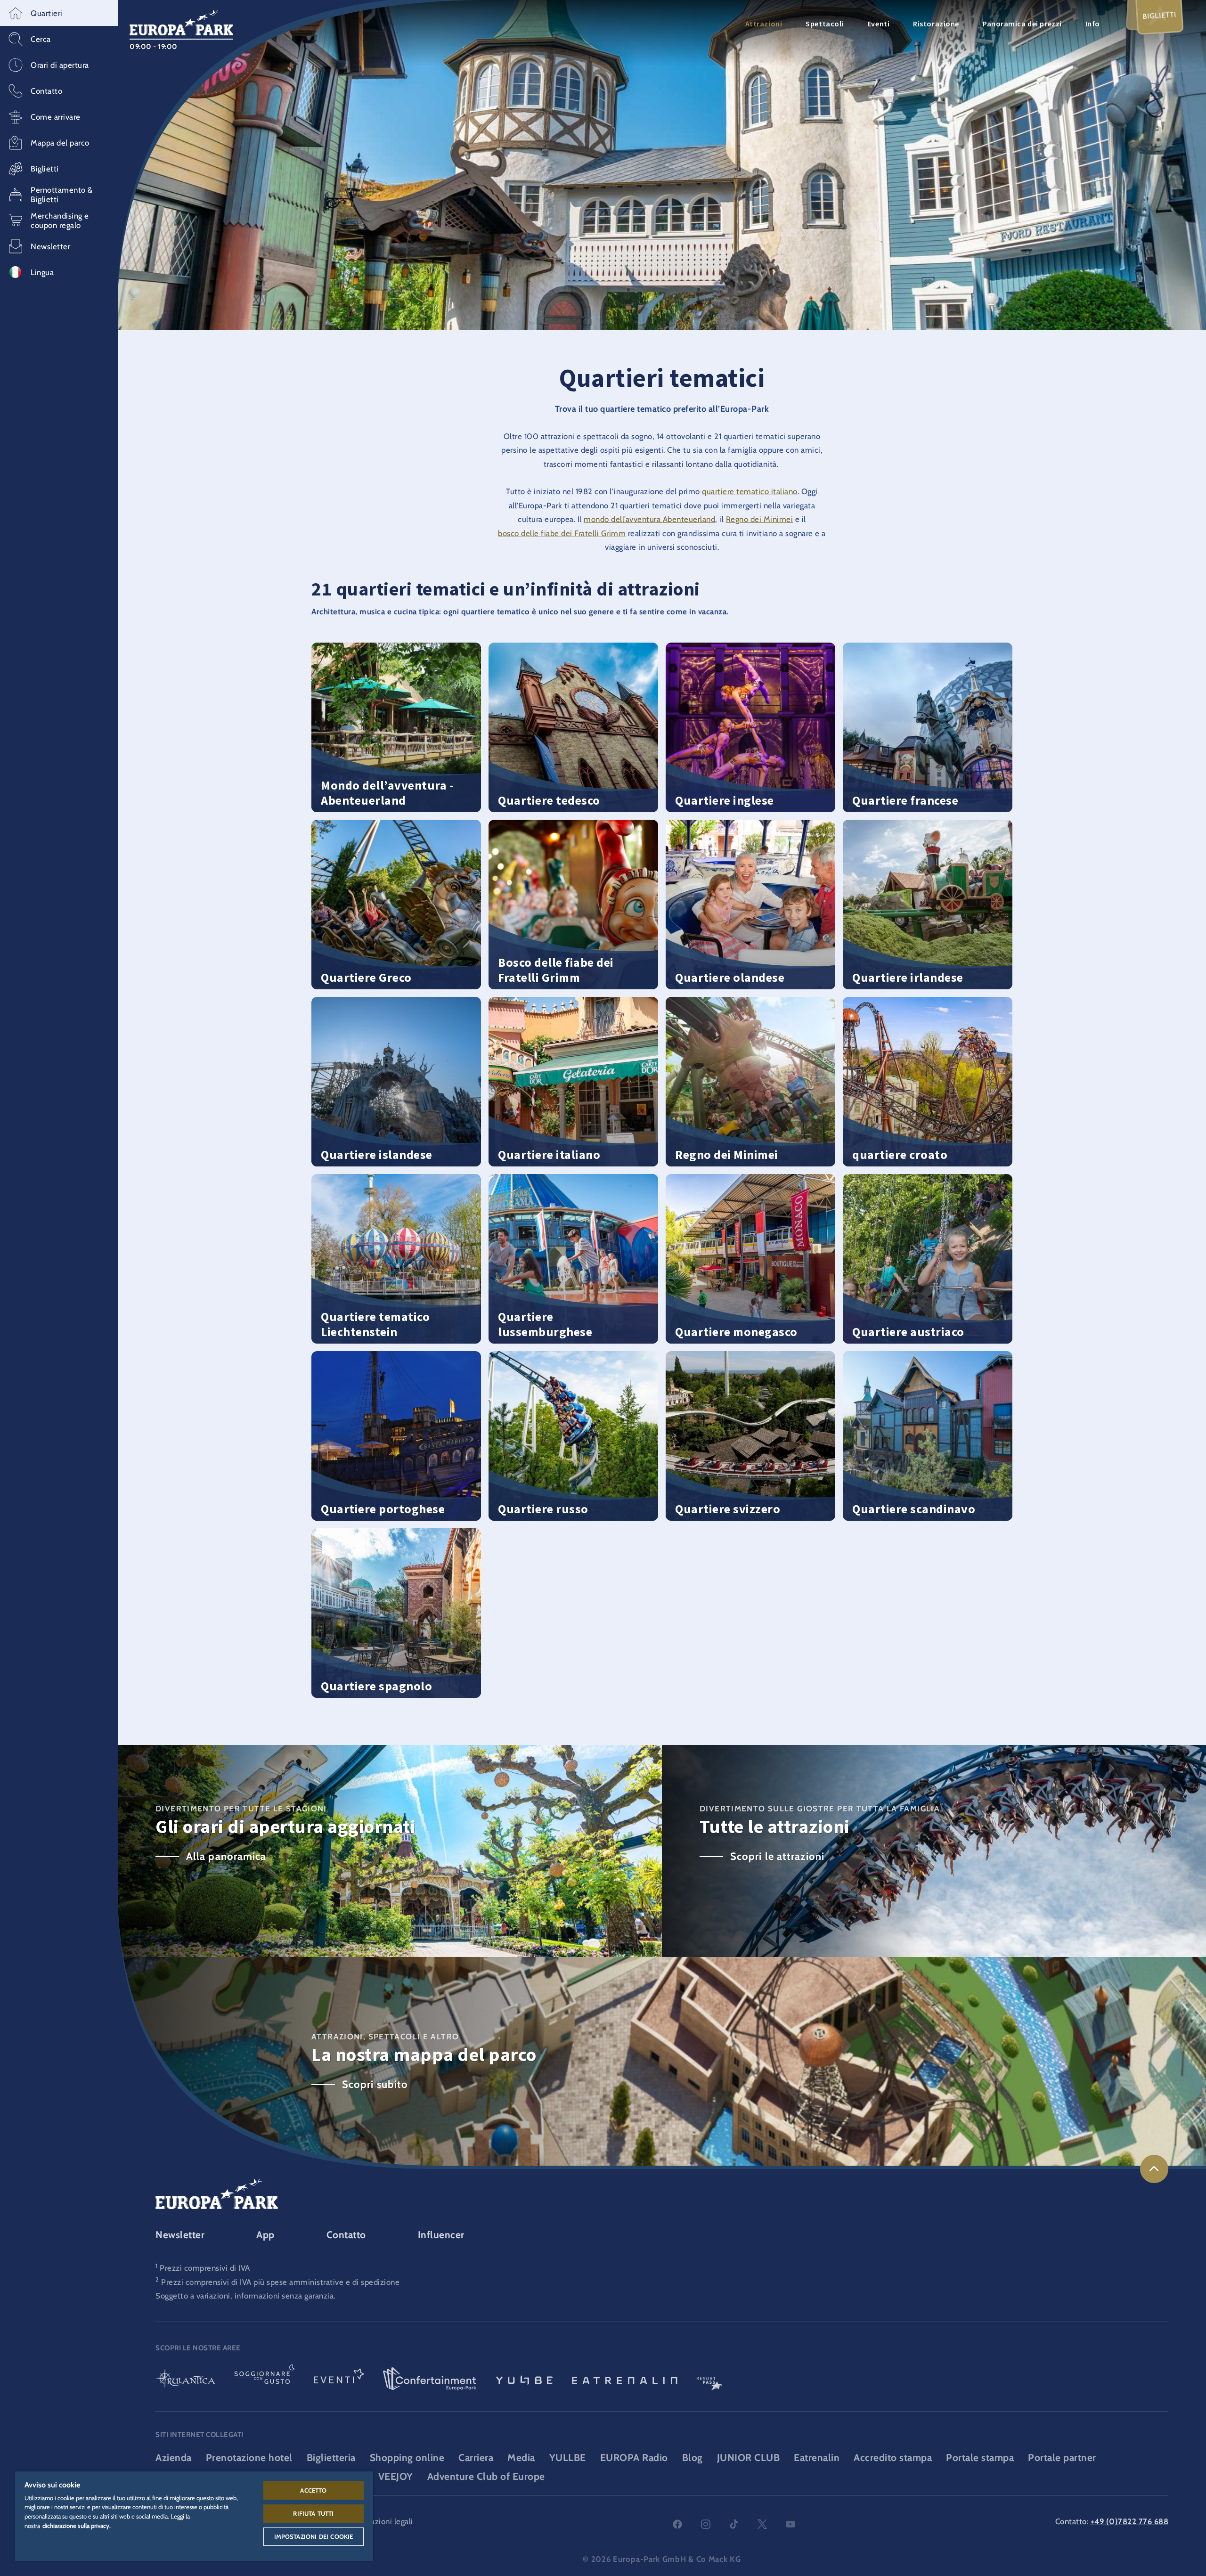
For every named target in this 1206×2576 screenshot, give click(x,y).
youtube (790, 2524)
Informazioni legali (380, 2521)
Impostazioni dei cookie (314, 2536)
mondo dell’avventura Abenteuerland (649, 519)
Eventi (878, 24)
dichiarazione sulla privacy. (77, 2526)
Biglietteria (331, 2458)
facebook (677, 2524)
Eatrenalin (817, 2458)
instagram (706, 2524)
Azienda (174, 2458)
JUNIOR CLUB (749, 2458)
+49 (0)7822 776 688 (1130, 2521)
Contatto (346, 2235)
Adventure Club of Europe (486, 2476)
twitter (762, 2524)
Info (1093, 24)
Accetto (313, 2490)
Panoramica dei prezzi (1022, 24)
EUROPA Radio (634, 2458)
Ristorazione (936, 24)
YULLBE (568, 2458)
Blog (693, 2458)
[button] (59, 13)
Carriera (476, 2458)
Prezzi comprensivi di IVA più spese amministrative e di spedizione (280, 2282)
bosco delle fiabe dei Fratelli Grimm (562, 533)
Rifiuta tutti (313, 2513)
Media (521, 2458)
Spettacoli (825, 24)
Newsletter (180, 2235)
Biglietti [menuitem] (1160, 15)
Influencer (441, 2235)
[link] (1154, 2169)
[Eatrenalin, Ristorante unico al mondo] (625, 2380)
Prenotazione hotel (249, 2458)
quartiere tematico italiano (750, 491)
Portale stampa (980, 2458)
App (265, 2235)
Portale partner (1062, 2458)
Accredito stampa (893, 2458)
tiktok (734, 2524)
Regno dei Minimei (760, 519)
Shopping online (407, 2458)
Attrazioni (764, 24)
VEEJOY (396, 2476)
